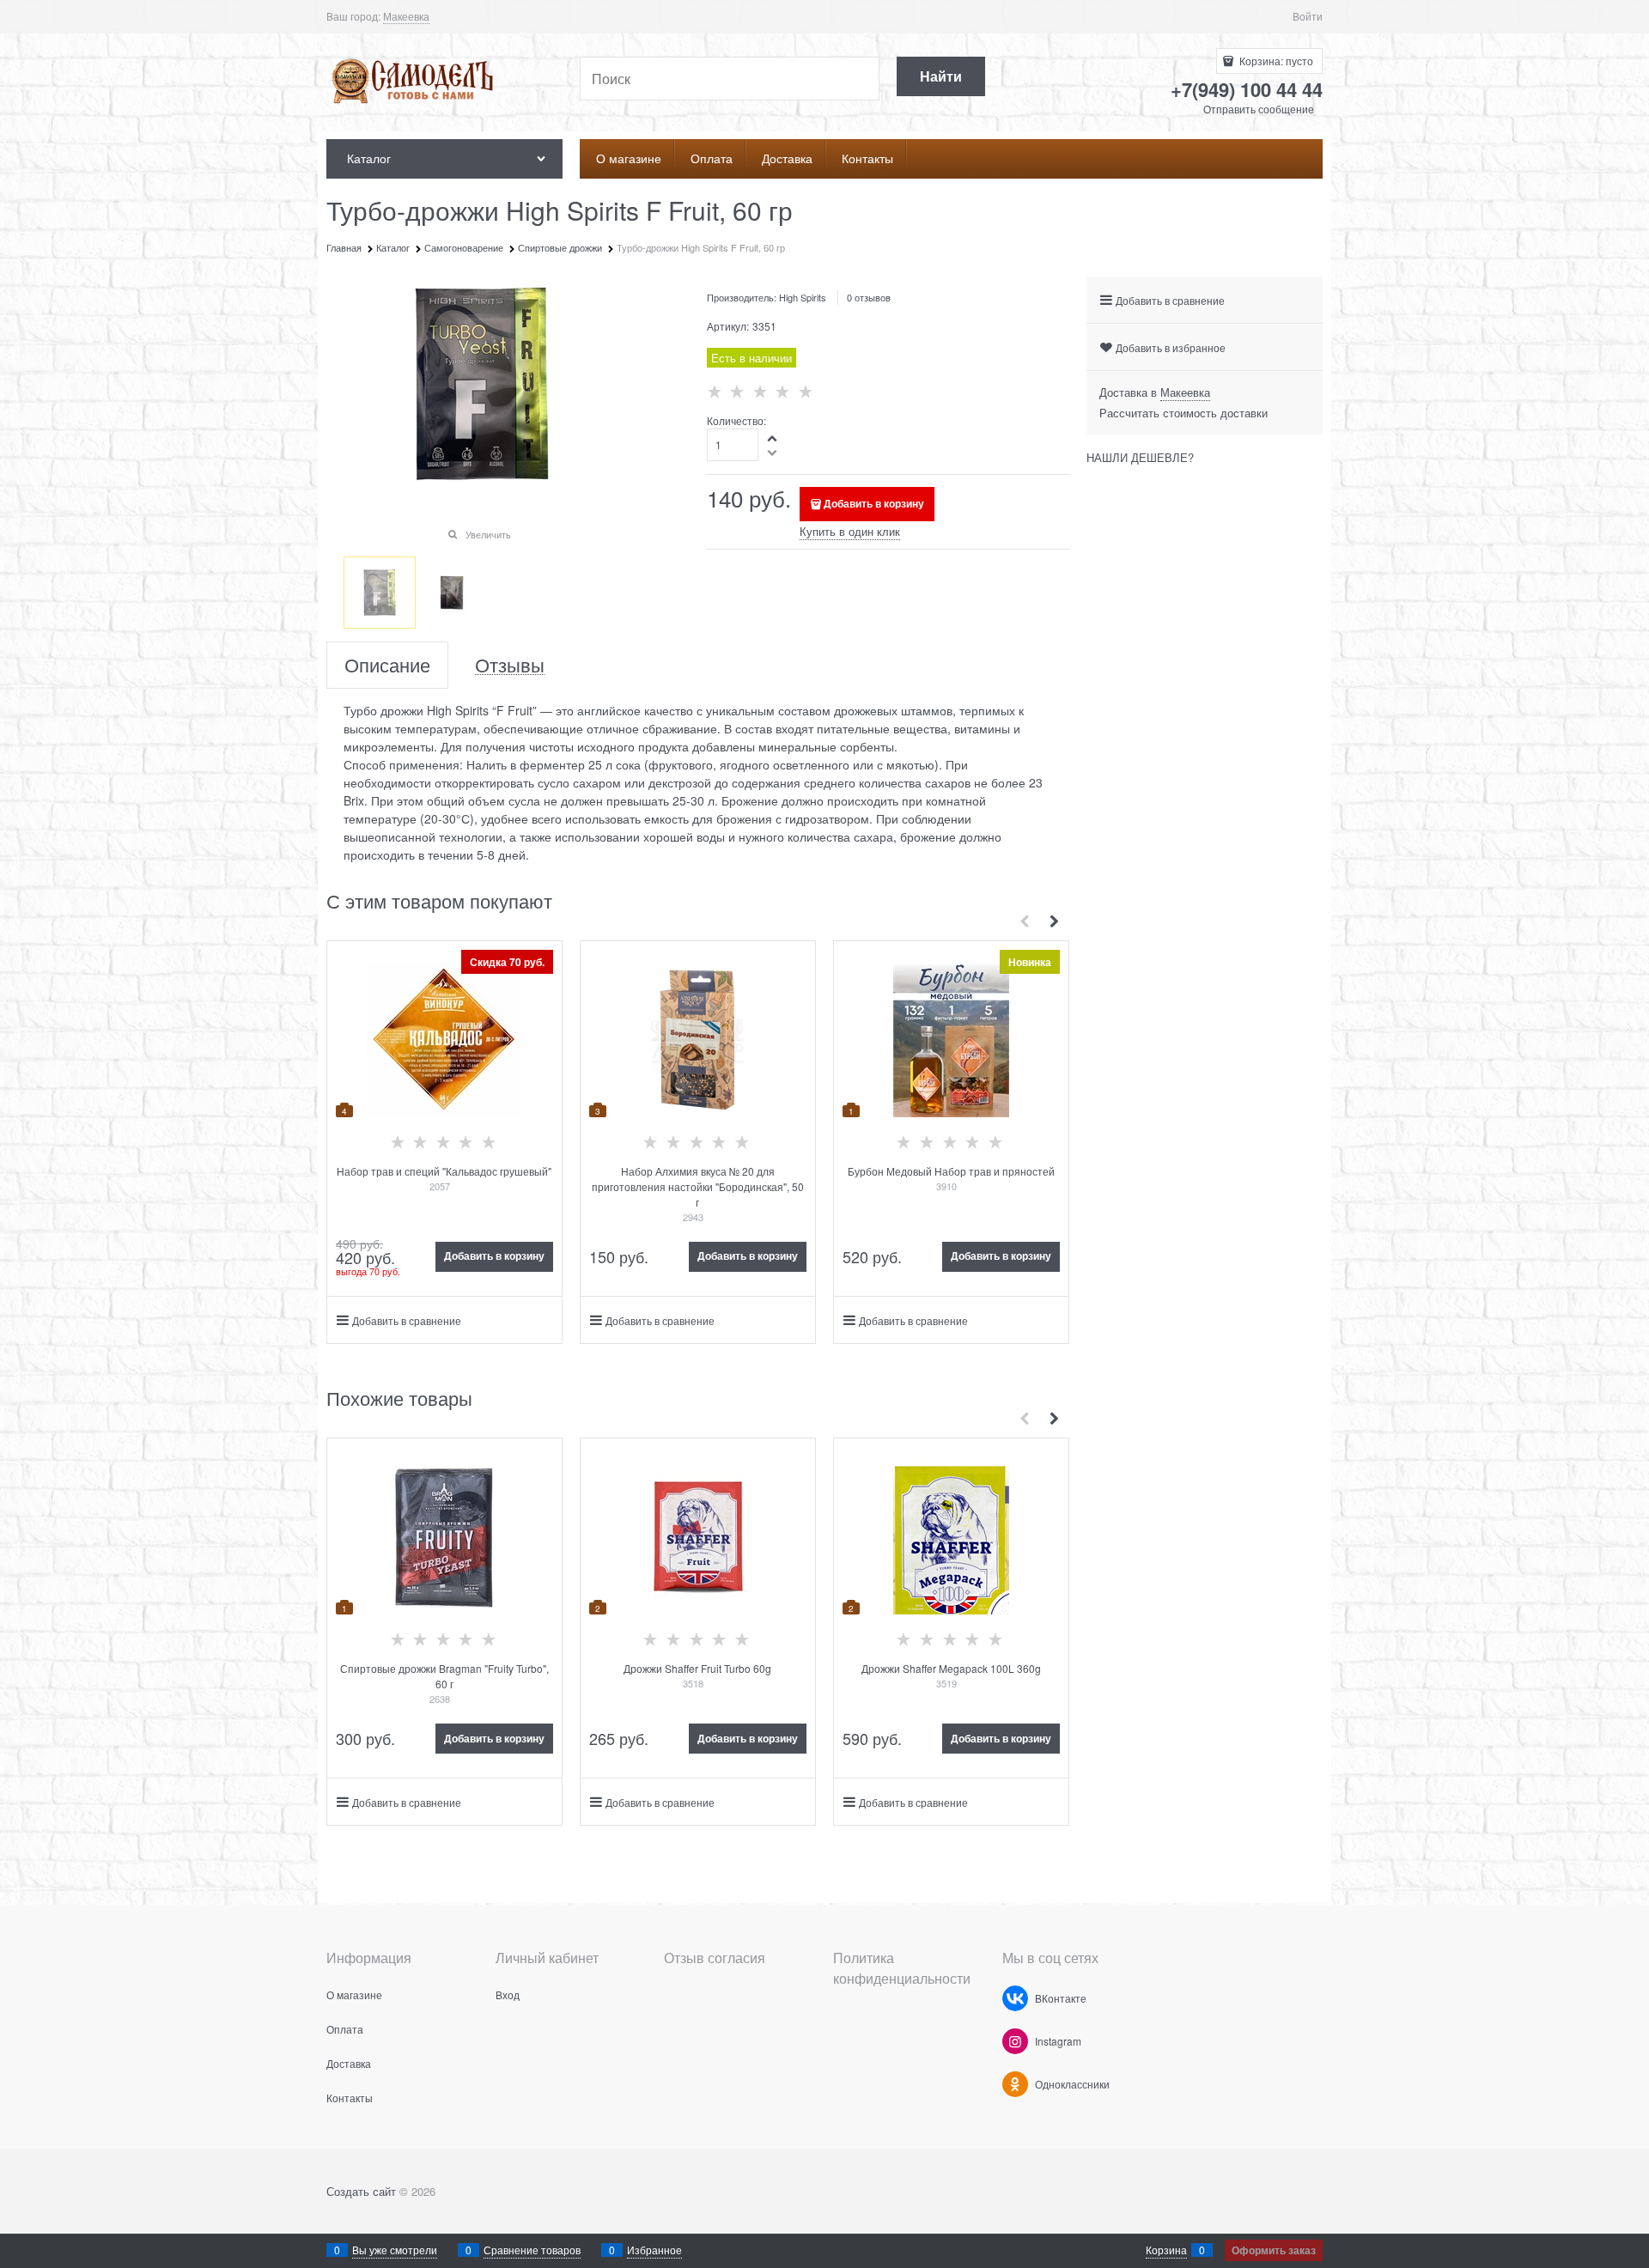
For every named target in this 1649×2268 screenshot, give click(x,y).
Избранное (654, 2250)
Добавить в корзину (874, 503)
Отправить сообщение (1259, 109)
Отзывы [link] (510, 665)
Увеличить (488, 534)
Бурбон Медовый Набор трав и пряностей (951, 1171)
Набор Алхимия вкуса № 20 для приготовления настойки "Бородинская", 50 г (698, 1186)
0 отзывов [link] (869, 297)
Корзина (1166, 2250)
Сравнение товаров (532, 2250)
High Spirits (803, 297)
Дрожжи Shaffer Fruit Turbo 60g (697, 1668)
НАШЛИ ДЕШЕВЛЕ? (1140, 457)
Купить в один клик (850, 531)
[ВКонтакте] (1015, 1998)
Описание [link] (387, 665)
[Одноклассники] (1015, 2084)
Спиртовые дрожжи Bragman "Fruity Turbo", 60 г (444, 1676)
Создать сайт (361, 2191)
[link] (406, 16)
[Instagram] (1015, 2041)
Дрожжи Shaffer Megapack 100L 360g (951, 1668)
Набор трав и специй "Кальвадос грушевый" (444, 1171)
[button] (773, 438)
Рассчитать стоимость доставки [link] (1184, 413)
